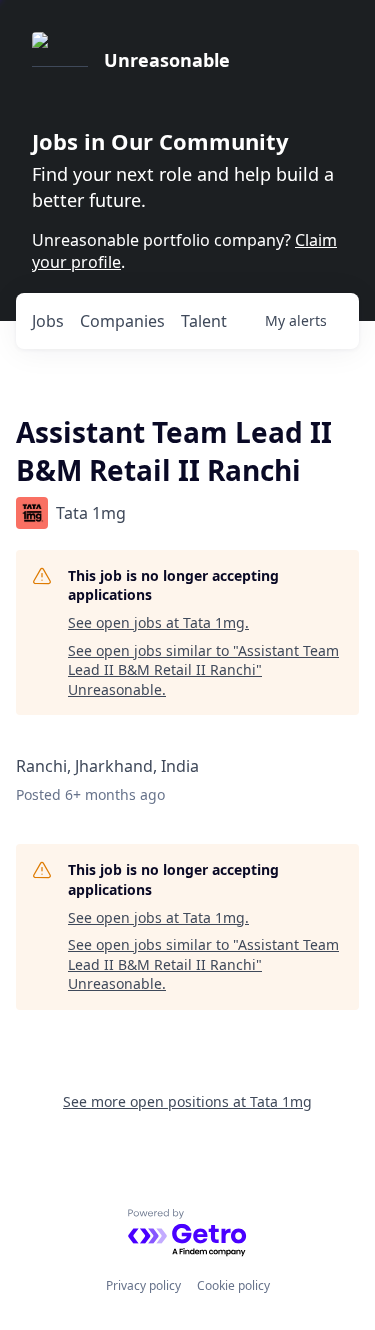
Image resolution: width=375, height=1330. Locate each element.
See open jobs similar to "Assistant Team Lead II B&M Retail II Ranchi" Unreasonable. (203, 670)
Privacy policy (143, 1285)
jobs (48, 321)
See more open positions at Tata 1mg (187, 1101)
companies (122, 321)
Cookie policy (233, 1285)
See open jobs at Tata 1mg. (158, 622)
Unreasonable (167, 60)
